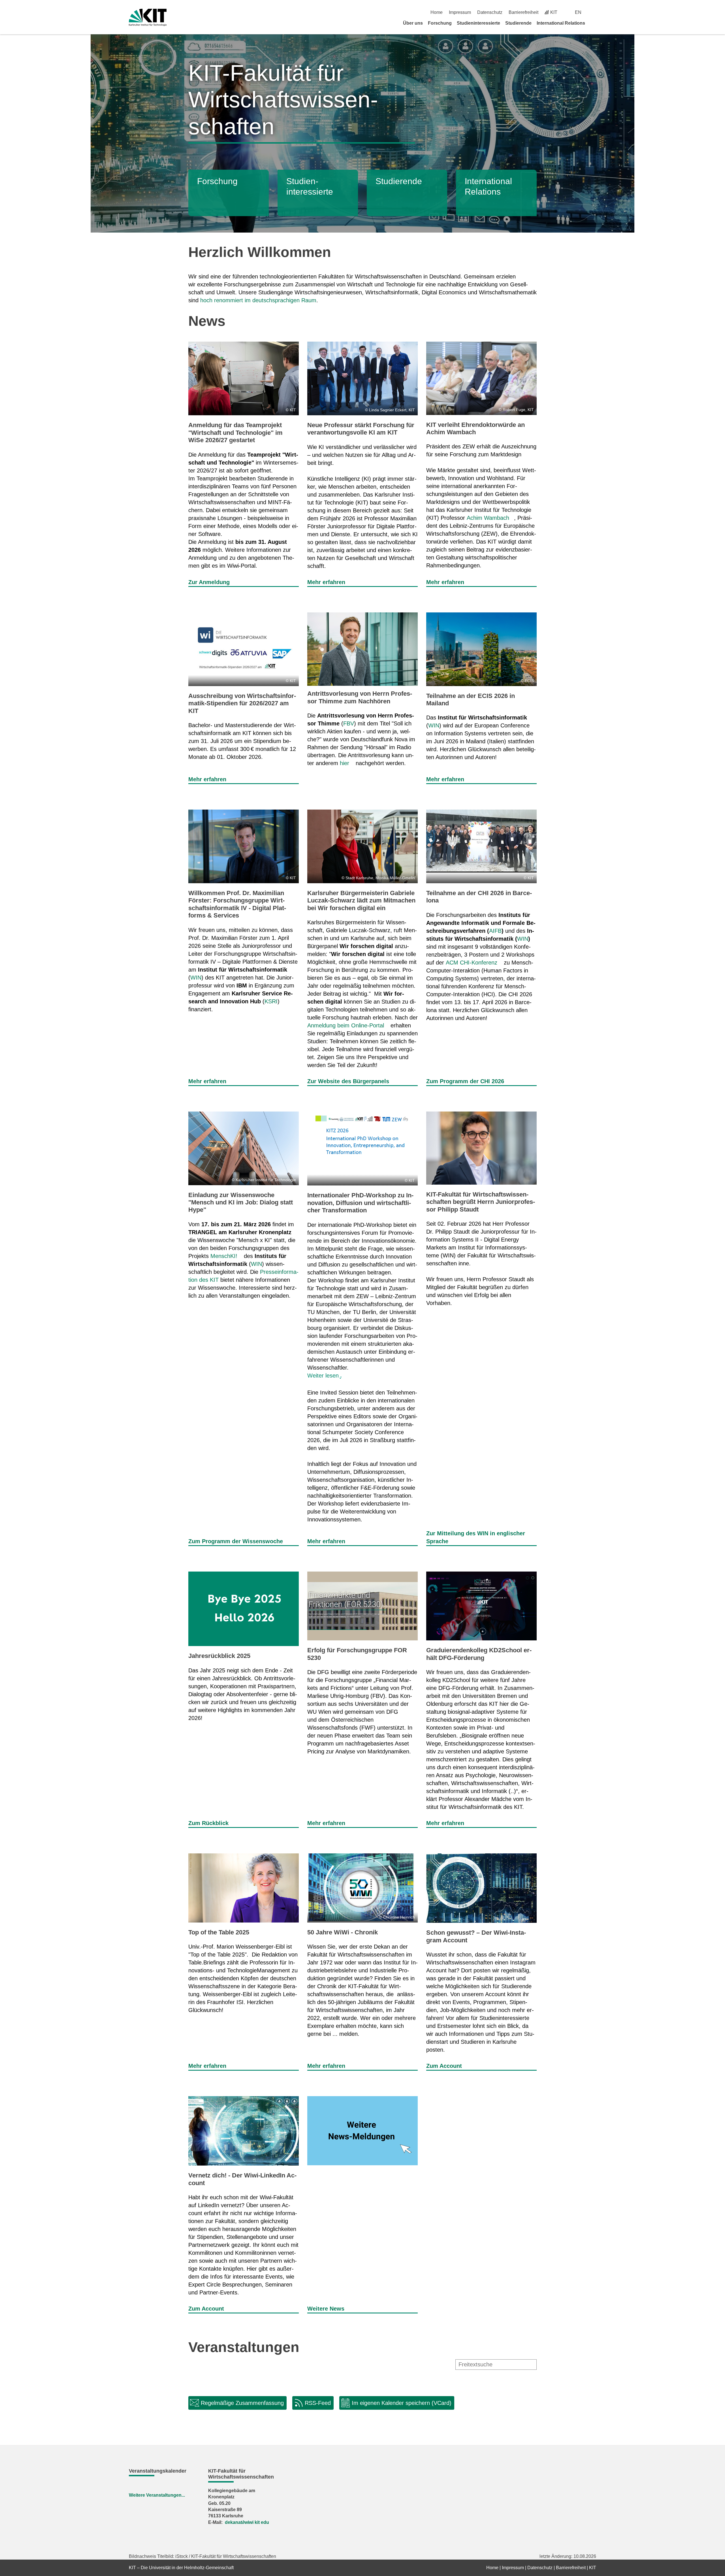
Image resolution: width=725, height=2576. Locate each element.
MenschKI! (224, 1256)
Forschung (440, 23)
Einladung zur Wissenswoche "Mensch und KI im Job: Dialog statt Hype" (241, 1202)
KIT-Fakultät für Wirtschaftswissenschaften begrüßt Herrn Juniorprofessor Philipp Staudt (481, 1202)
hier (345, 763)
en (578, 12)
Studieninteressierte (478, 23)
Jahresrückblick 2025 (219, 1656)
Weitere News (326, 2309)
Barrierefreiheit (524, 12)
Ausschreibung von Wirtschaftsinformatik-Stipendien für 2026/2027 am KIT (242, 703)
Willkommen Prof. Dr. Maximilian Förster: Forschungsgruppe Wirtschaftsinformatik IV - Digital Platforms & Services (237, 904)
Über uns (413, 23)
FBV (349, 723)
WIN (434, 725)
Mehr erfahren (326, 582)
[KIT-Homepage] (148, 17)
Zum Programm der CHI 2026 (465, 1081)
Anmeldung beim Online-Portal (346, 1025)
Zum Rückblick (208, 1823)
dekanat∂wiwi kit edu (247, 2522)
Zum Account (444, 2066)
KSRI (271, 1001)
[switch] (594, 12)
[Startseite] (594, 23)
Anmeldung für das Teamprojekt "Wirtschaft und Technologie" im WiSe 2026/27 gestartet (235, 433)
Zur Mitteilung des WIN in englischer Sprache (476, 1537)
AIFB (495, 931)
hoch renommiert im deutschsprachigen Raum (258, 300)
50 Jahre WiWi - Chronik (343, 1932)
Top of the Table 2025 (219, 1932)
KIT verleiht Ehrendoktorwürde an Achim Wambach (475, 428)
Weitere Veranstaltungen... (157, 2495)
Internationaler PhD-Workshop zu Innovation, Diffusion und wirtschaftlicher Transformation (360, 1203)
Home (437, 12)
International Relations (561, 23)
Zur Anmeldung (209, 582)
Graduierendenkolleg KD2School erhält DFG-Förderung (479, 1654)
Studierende (518, 23)
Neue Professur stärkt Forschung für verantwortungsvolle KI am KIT (361, 429)
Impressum (460, 12)
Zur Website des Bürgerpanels (348, 1081)
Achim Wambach (488, 518)
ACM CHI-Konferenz (472, 963)
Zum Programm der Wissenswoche (236, 1541)
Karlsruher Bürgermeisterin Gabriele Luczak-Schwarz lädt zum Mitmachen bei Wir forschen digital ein (361, 900)
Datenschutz (490, 12)
